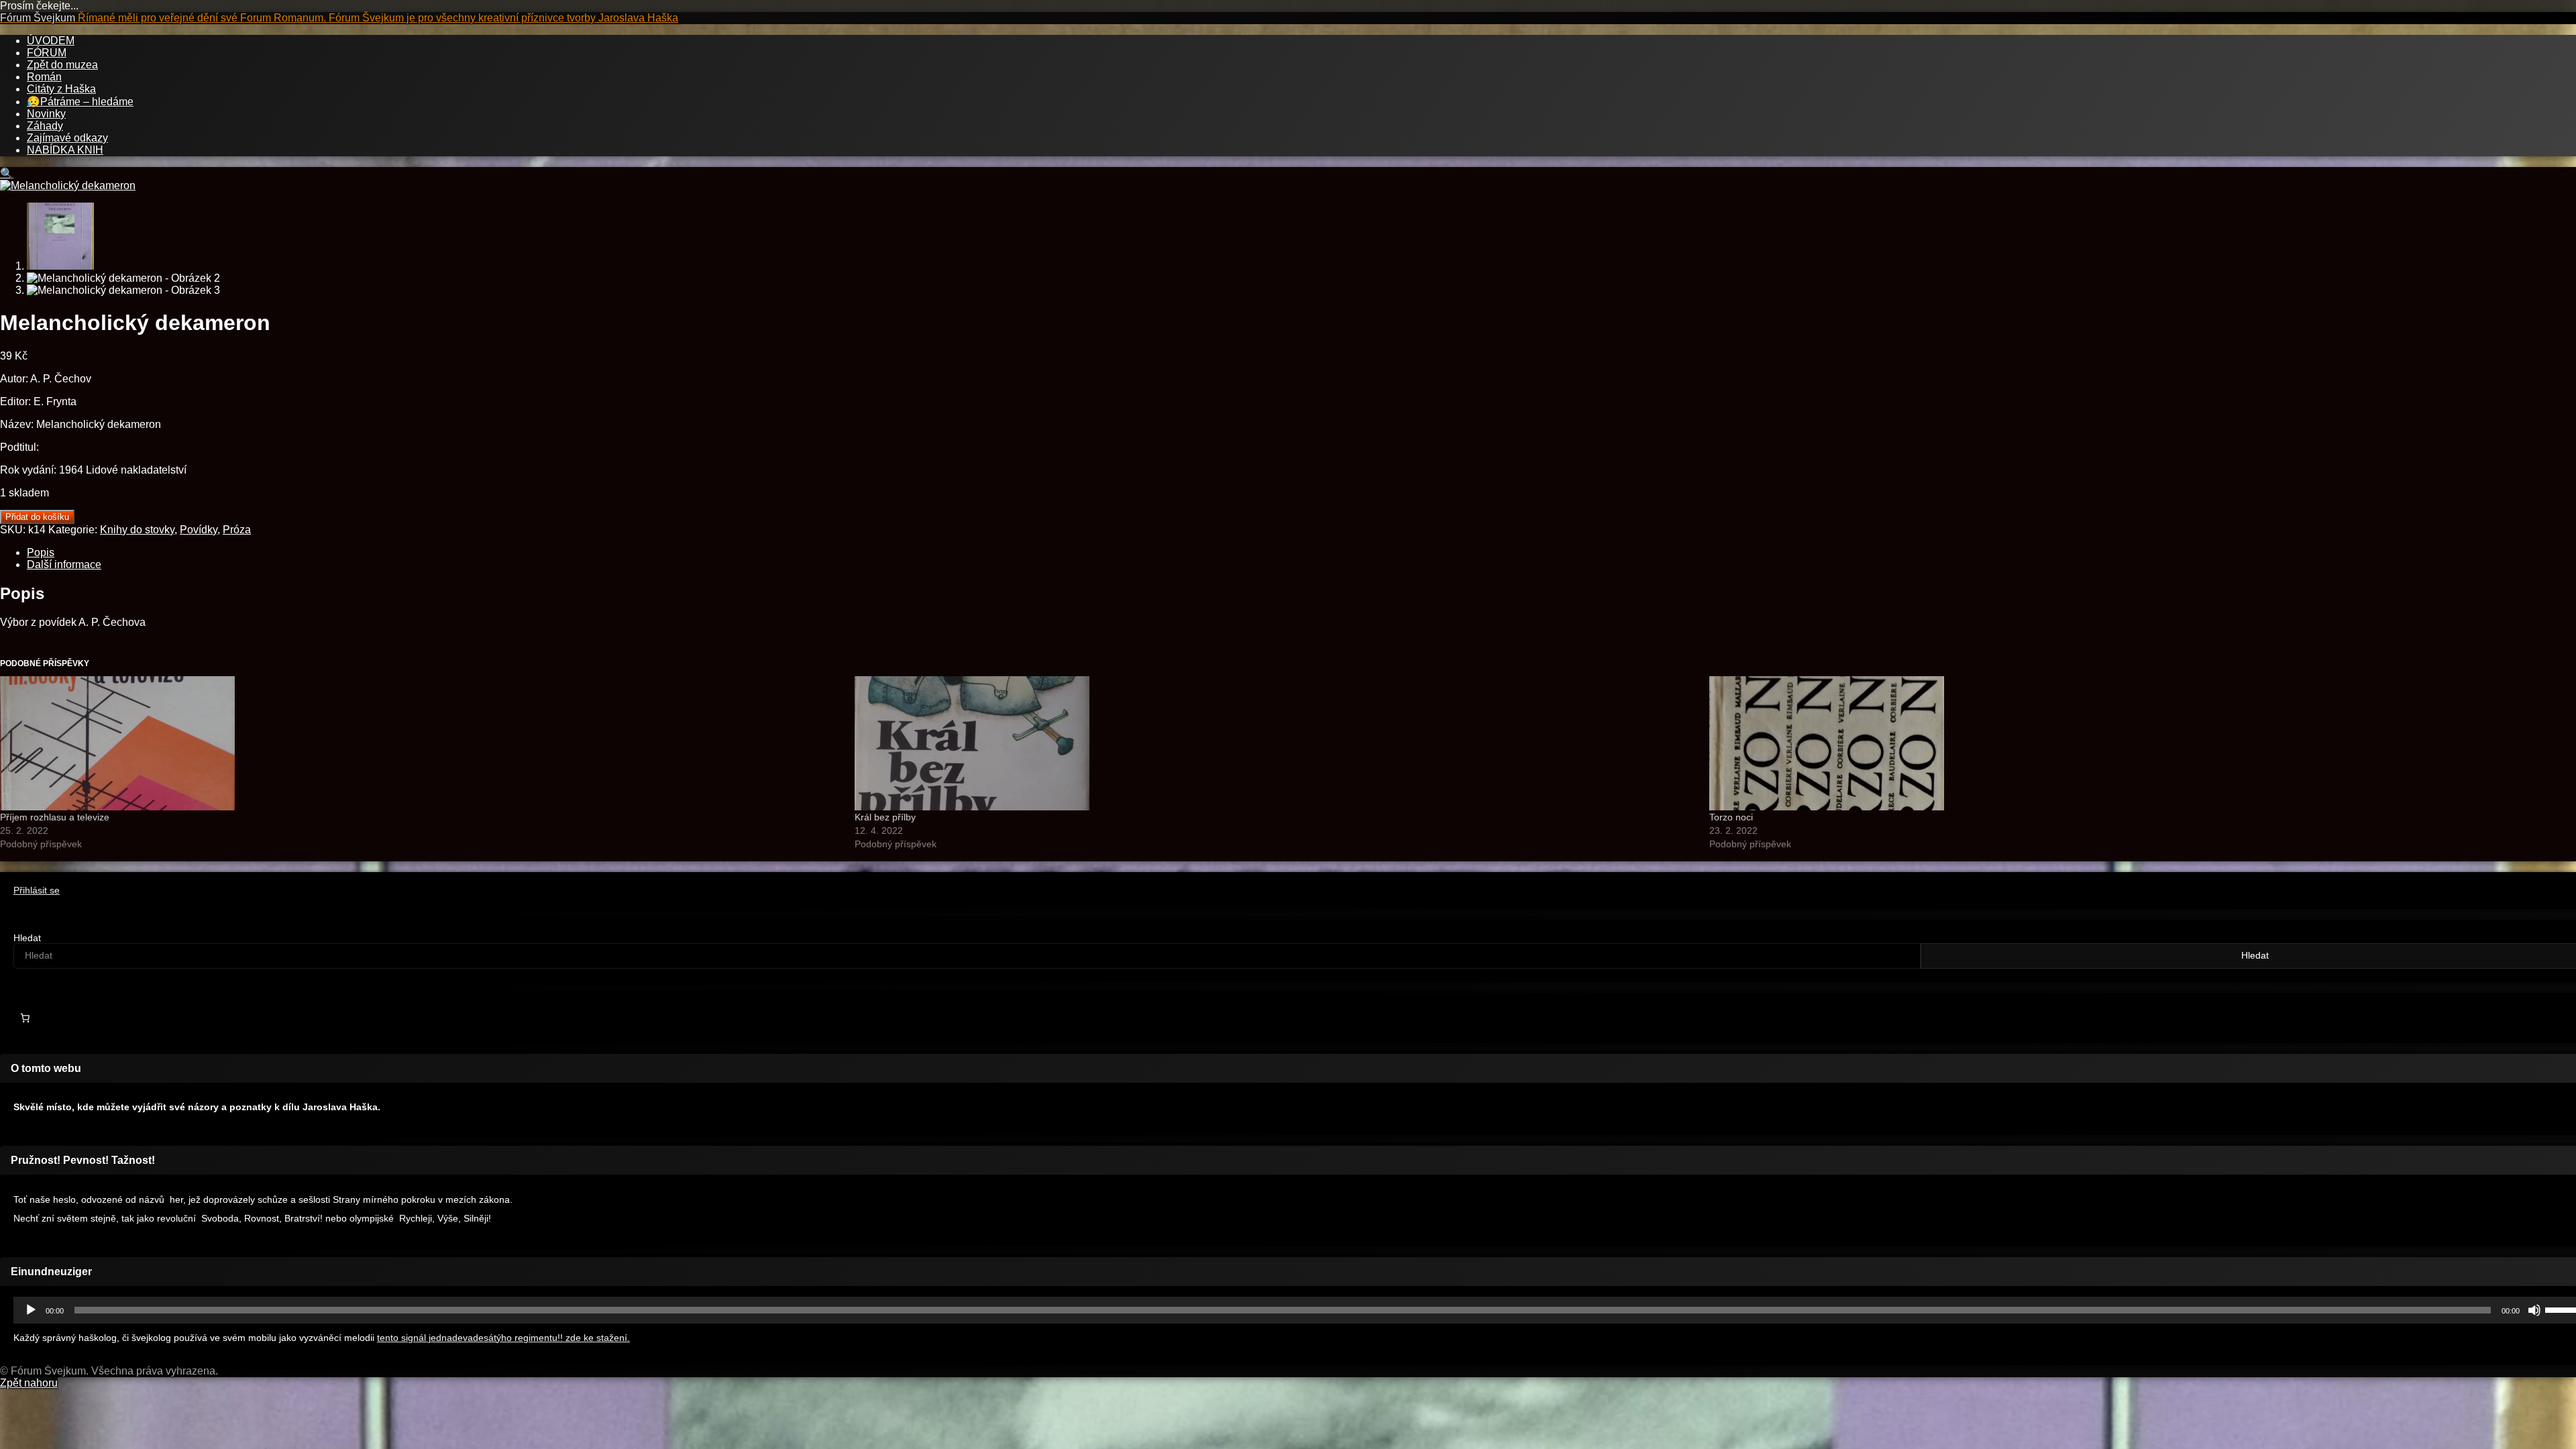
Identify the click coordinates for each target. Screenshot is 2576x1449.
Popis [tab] (41, 552)
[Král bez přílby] (1275, 743)
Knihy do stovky (137, 530)
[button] (7, 173)
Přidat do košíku (37, 517)
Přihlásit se (37, 891)
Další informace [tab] (64, 565)
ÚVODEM (51, 41)
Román (44, 77)
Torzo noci (1731, 817)
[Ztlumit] (2534, 1310)
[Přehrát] (31, 1310)
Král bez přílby (885, 817)
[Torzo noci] (2130, 743)
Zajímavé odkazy (67, 138)
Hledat (27, 938)
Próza (237, 530)
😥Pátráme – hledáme (80, 102)
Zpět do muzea (62, 65)
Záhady (45, 126)
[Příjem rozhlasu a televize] (421, 743)
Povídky (199, 530)
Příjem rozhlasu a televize (55, 817)
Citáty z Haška (61, 89)
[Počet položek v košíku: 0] (25, 1018)
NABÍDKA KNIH (65, 150)
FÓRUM (47, 53)
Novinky (46, 114)
